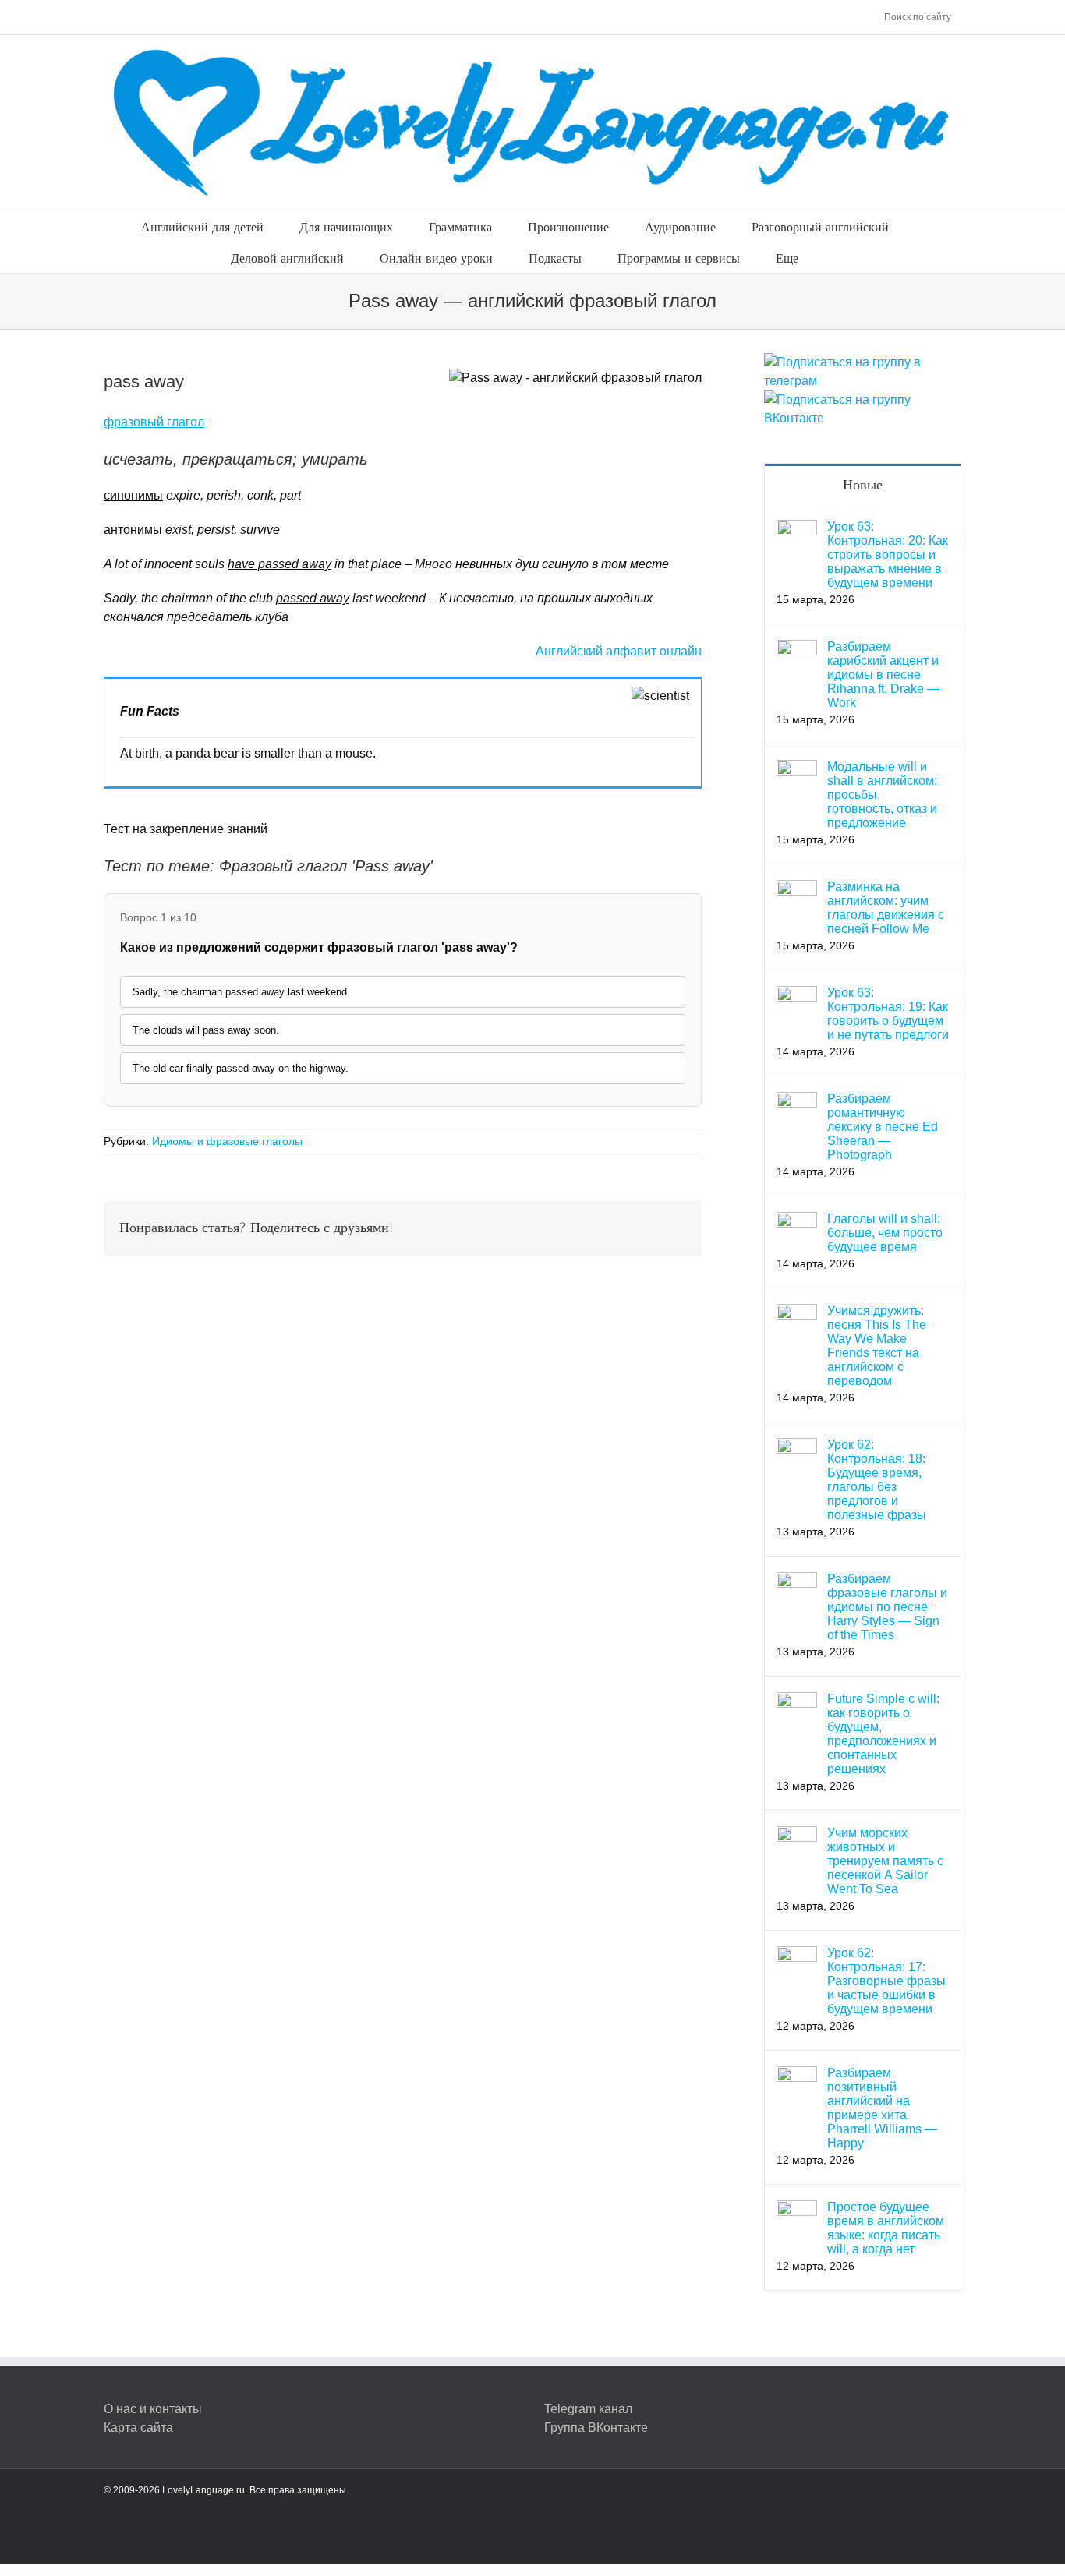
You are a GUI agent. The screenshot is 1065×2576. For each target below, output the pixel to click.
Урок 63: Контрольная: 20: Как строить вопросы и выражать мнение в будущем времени (888, 555)
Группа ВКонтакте (596, 2428)
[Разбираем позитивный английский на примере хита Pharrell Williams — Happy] (797, 2075)
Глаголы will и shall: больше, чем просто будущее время (885, 1233)
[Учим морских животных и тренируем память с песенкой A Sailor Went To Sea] (797, 1835)
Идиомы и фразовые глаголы (227, 1141)
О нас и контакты (153, 2409)
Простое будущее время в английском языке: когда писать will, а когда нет (886, 2228)
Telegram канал (588, 2409)
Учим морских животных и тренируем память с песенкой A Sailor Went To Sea (885, 1861)
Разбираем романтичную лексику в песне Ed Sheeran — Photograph (883, 1127)
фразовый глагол (154, 422)
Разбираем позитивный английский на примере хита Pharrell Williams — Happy (882, 2108)
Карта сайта (138, 2428)
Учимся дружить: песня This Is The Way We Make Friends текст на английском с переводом (877, 1346)
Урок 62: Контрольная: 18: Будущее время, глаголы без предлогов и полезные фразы (877, 1480)
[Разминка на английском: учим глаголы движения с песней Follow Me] (797, 889)
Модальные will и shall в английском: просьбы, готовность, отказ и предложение (882, 795)
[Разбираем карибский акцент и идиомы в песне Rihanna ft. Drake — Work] (797, 649)
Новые (863, 485)
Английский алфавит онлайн (619, 651)
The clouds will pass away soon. (206, 1030)
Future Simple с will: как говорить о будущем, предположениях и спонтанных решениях (883, 1734)
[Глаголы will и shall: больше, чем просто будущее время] (797, 1221)
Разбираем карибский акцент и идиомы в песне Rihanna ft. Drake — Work (883, 675)
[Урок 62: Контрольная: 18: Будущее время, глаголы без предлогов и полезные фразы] (797, 1447)
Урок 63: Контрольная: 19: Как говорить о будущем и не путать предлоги (888, 1014)
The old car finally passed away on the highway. (241, 1068)
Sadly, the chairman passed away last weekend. (241, 992)
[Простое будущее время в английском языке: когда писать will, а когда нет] (797, 2209)
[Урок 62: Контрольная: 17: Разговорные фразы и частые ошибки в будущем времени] (797, 1955)
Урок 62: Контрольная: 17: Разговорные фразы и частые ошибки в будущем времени (886, 1981)
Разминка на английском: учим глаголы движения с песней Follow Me (886, 908)
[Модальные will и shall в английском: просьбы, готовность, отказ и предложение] (797, 769)
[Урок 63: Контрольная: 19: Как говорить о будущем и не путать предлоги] (797, 995)
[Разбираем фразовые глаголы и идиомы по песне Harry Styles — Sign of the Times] (797, 1581)
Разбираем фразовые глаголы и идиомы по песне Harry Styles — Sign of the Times (887, 1607)
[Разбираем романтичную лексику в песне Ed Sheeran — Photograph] (797, 1101)
